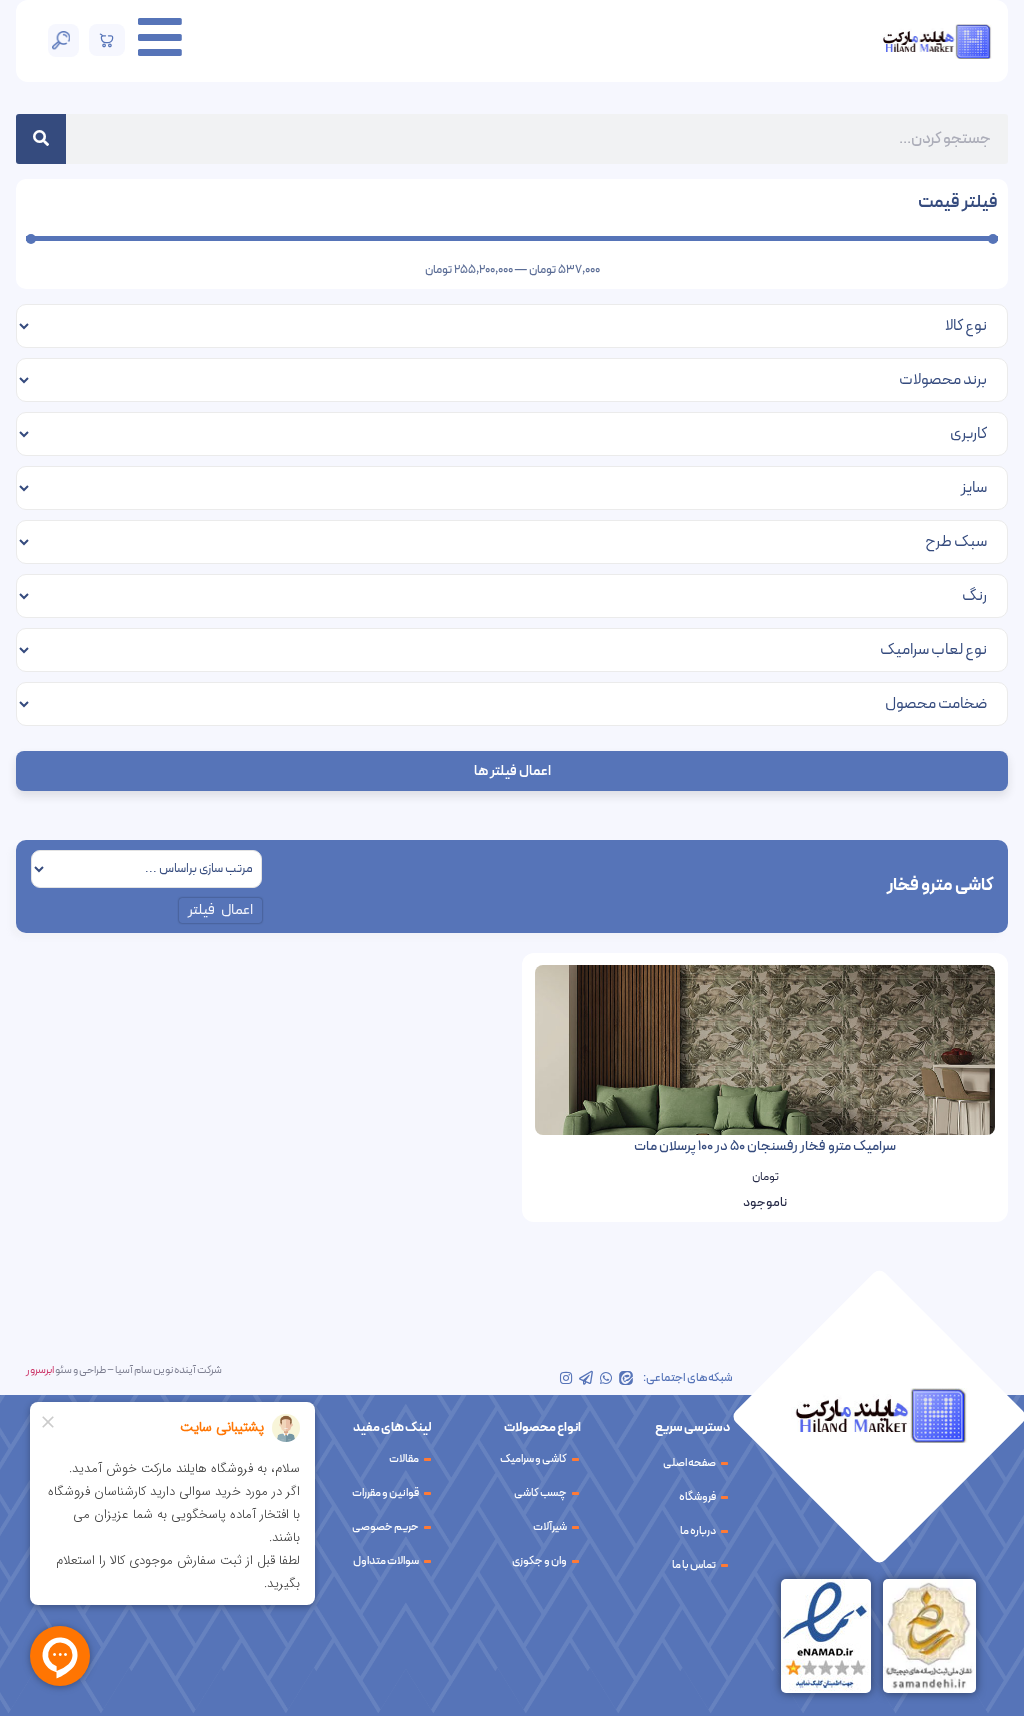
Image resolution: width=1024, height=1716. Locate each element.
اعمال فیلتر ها (512, 771)
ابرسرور (40, 1370)
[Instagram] (566, 1378)
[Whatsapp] (606, 1378)
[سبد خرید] (107, 40)
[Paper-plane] (586, 1378)
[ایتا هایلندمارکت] (626, 1378)
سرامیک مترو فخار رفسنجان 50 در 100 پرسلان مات (765, 1146)
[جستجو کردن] (41, 139)
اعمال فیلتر (221, 910)
